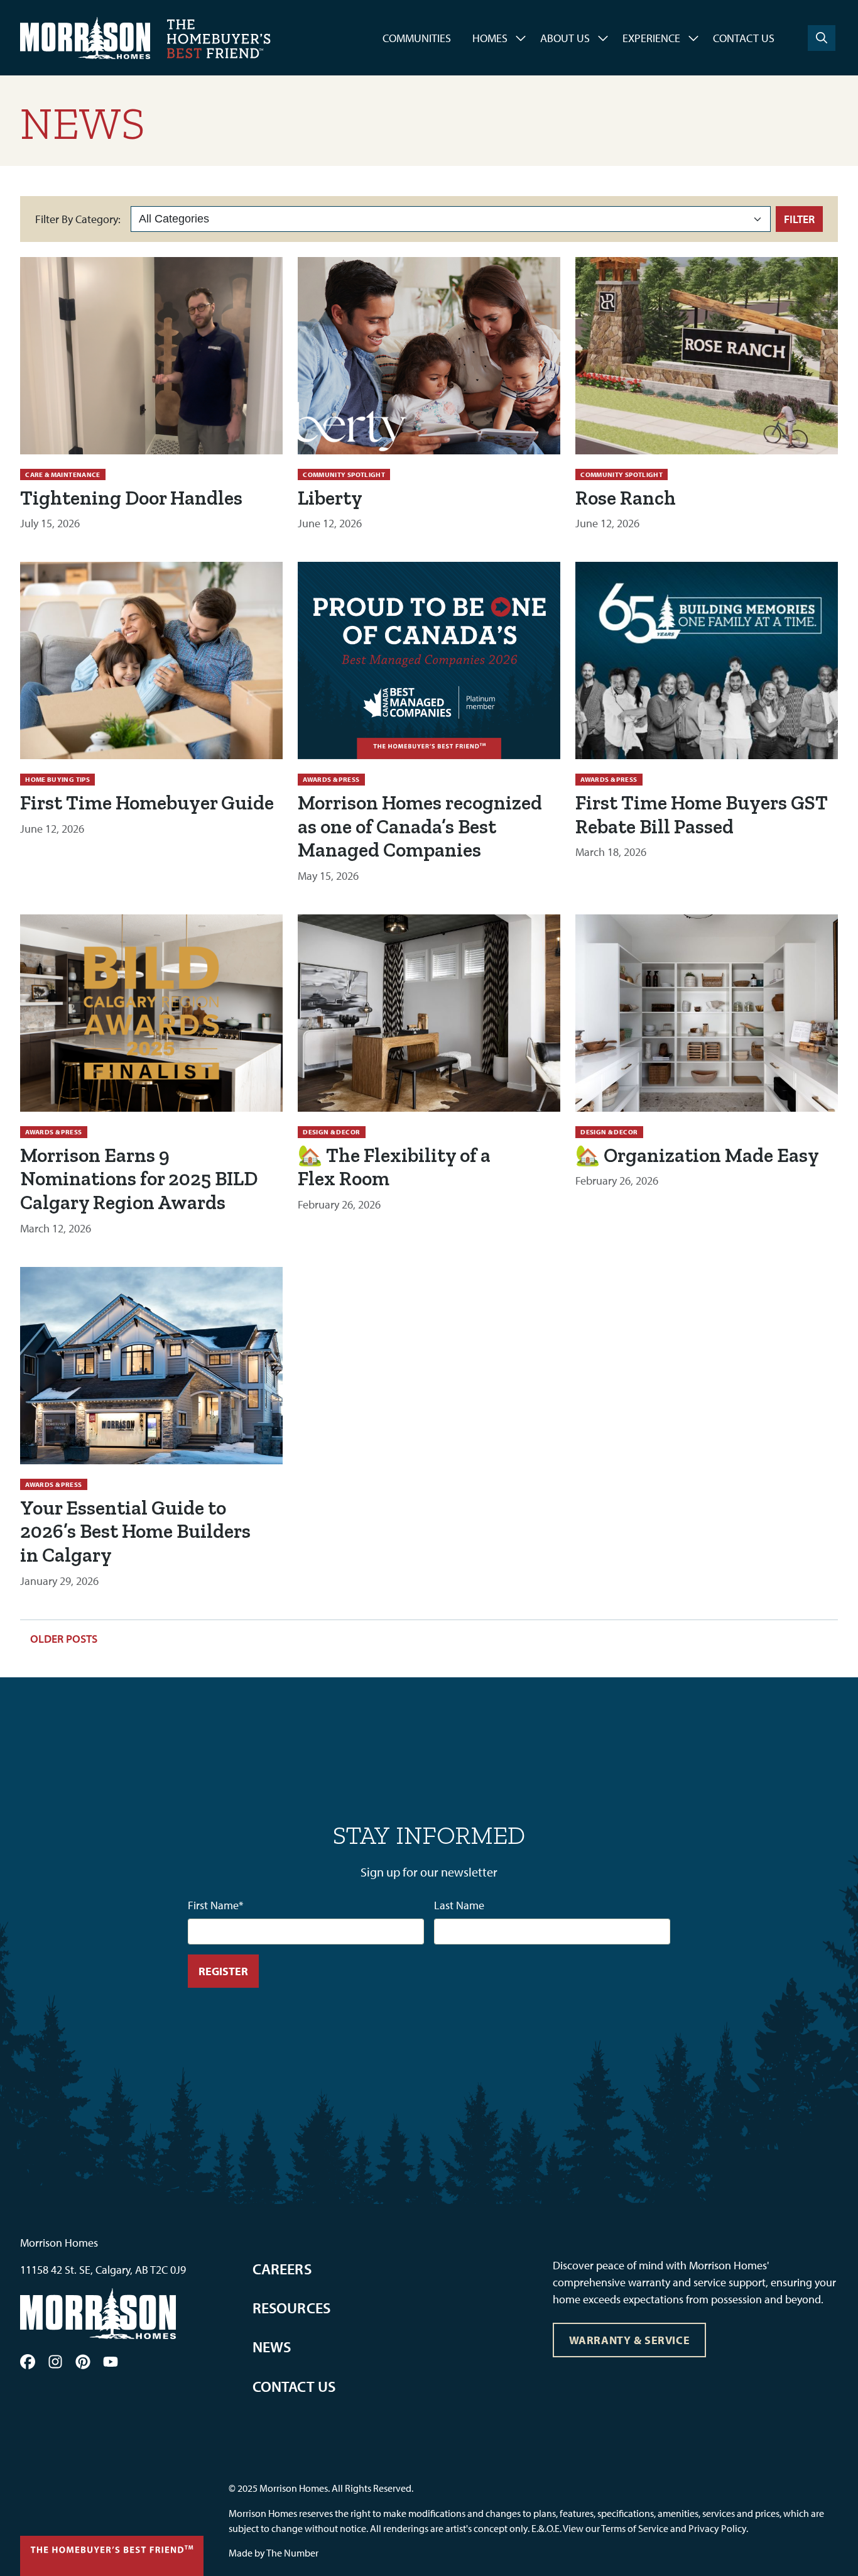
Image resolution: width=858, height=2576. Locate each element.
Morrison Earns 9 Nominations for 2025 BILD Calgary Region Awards (139, 1179)
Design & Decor (331, 1132)
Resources (292, 2308)
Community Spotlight (344, 474)
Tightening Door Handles (131, 498)
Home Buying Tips (57, 779)
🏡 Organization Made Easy (697, 1155)
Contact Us (744, 38)
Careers (282, 2269)
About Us (565, 38)
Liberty (330, 498)
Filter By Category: (78, 219)
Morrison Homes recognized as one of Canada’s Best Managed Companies (420, 826)
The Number (292, 2553)
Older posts (64, 1639)
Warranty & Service (630, 2340)
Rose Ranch (626, 498)
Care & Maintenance (62, 474)
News (272, 2347)
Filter (799, 219)
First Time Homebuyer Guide (147, 803)
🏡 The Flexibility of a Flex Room (394, 1167)
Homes (490, 38)
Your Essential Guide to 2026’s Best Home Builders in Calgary (135, 1532)
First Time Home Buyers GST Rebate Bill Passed (702, 814)
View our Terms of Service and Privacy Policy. (655, 2528)
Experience (651, 38)
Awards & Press (331, 779)
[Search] (822, 38)
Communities (417, 38)
